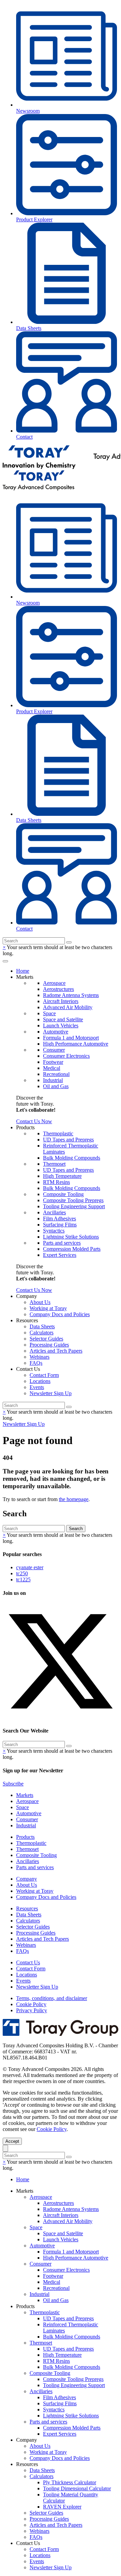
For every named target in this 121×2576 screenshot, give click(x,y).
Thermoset (54, 1164)
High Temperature (62, 1176)
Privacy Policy (32, 2010)
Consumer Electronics (66, 1056)
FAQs (36, 1363)
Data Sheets (42, 1326)
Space (49, 1013)
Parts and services (62, 1243)
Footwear (53, 1062)
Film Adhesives (59, 1218)
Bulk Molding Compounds (72, 1158)
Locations (40, 1381)
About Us (40, 1302)
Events (37, 1387)
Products (25, 1837)
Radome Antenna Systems (71, 995)
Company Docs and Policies (60, 1314)
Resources (27, 1908)
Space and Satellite (63, 1019)
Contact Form (44, 1375)
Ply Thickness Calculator (70, 2482)
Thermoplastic (58, 1133)
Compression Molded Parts (72, 1249)
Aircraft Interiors (61, 1001)
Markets (25, 1795)
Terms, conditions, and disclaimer (52, 1998)
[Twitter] (61, 1718)
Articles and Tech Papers (56, 1351)
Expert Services (60, 1255)
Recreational (56, 1074)
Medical (52, 1068)
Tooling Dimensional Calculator (77, 2488)
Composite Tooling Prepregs (73, 1200)
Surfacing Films (60, 1225)
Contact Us (28, 1962)
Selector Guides (46, 1339)
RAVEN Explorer (62, 2507)
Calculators (42, 1333)
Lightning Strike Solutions (71, 1237)
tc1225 (23, 1580)
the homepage (74, 1499)
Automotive (56, 1032)
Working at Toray (48, 1308)
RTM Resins (56, 1182)
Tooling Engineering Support (74, 1206)
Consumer (54, 1050)
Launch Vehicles (61, 1026)
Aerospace (54, 983)
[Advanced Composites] (38, 489)
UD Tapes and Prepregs (68, 1140)
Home (23, 971)
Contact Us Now (34, 1121)
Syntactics (54, 1231)
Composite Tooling (63, 1194)
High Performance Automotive (76, 1044)
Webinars (39, 1357)
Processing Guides (49, 1345)
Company (27, 1879)
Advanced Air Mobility (68, 1007)
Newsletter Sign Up (51, 1393)
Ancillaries (54, 1212)
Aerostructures (58, 989)
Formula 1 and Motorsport (71, 1038)
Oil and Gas (56, 1086)
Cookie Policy (31, 2004)
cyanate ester (30, 1567)
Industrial (53, 1080)
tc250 (22, 1573)
